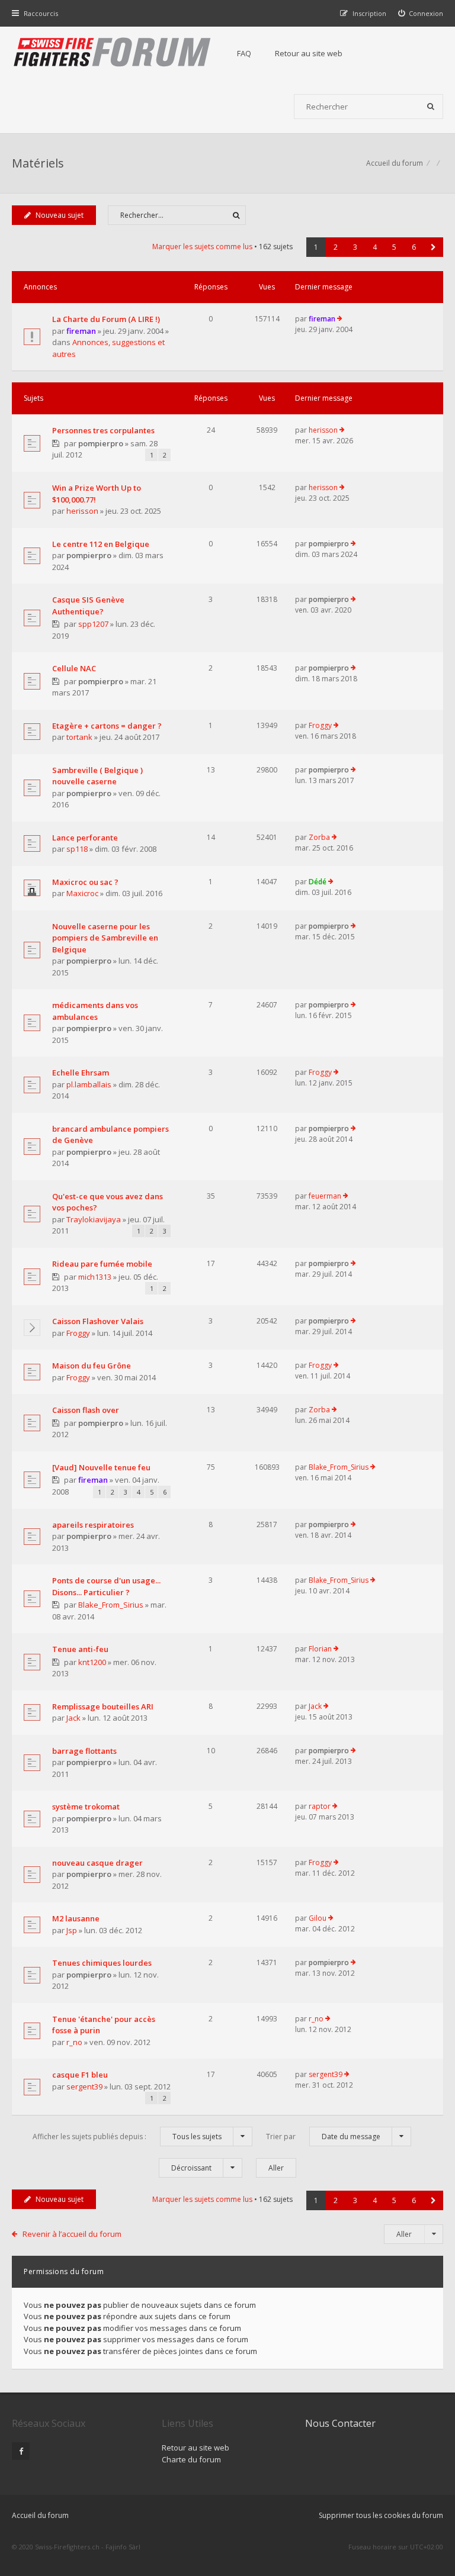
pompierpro (101, 443)
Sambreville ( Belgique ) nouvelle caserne (97, 776)
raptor (320, 1806)
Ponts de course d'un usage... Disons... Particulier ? (106, 1586)
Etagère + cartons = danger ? (107, 726)
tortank (79, 737)
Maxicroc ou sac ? (85, 882)
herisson (323, 430)
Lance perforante (85, 838)
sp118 (77, 849)
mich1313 (95, 1277)
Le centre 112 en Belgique (101, 544)
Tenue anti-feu (80, 1649)
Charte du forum (191, 2459)
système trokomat (86, 1807)
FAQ (244, 53)
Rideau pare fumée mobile (102, 1264)
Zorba (319, 837)
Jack (73, 1718)
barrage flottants (84, 1751)
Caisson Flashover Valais (98, 1321)
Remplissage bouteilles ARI (103, 1706)
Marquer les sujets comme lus (202, 247)
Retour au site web (309, 53)
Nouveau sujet (60, 215)
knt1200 (92, 1662)
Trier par (323, 2137)
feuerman (325, 1196)
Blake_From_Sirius (339, 1467)
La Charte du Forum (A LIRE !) (106, 319)
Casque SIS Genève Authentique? (88, 606)
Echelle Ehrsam (81, 1073)
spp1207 (93, 624)
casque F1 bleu (80, 2075)
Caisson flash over (86, 1410)
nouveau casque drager (97, 1863)
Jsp (72, 1930)
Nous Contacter (340, 2423)
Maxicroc (82, 893)
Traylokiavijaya (94, 1219)
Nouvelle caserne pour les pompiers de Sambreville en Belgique (105, 938)
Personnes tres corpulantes (103, 430)
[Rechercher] (431, 107)
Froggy (320, 725)
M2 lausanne (76, 1918)
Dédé (318, 882)
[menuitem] (421, 13)
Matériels (38, 163)
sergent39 (84, 2086)
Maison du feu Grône (92, 1366)
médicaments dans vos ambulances (95, 1011)
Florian (320, 1649)
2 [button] (336, 247)
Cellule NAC (74, 668)
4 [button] (375, 247)
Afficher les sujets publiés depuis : (127, 2137)
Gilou (318, 1918)
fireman (81, 331)
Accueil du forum (40, 2515)
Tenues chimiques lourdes (102, 1963)
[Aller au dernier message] (340, 319)
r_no (74, 2042)
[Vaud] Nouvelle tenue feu (101, 1467)
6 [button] (414, 247)
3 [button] (355, 247)
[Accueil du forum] (113, 53)
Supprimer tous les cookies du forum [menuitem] (381, 2515)
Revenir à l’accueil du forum (72, 2234)
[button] (433, 247)
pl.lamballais (89, 1084)
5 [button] (394, 247)
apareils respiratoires (93, 1525)
